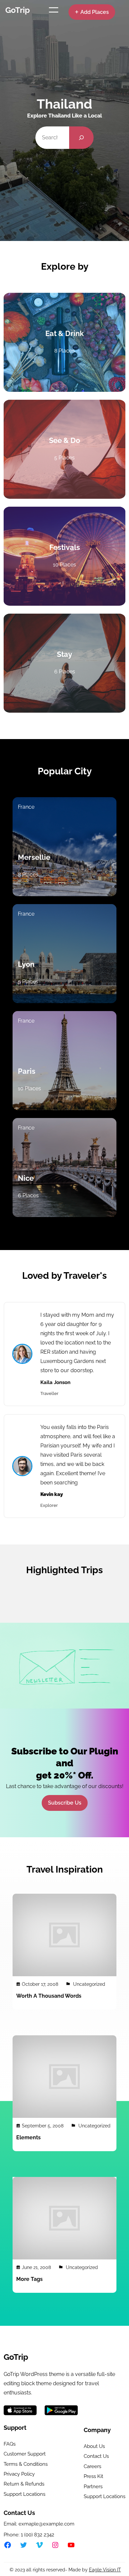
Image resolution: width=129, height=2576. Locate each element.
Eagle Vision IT (105, 2570)
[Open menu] (54, 10)
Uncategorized (89, 1984)
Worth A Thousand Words (49, 1996)
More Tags (29, 2279)
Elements (28, 2137)
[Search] (82, 138)
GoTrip (18, 10)
